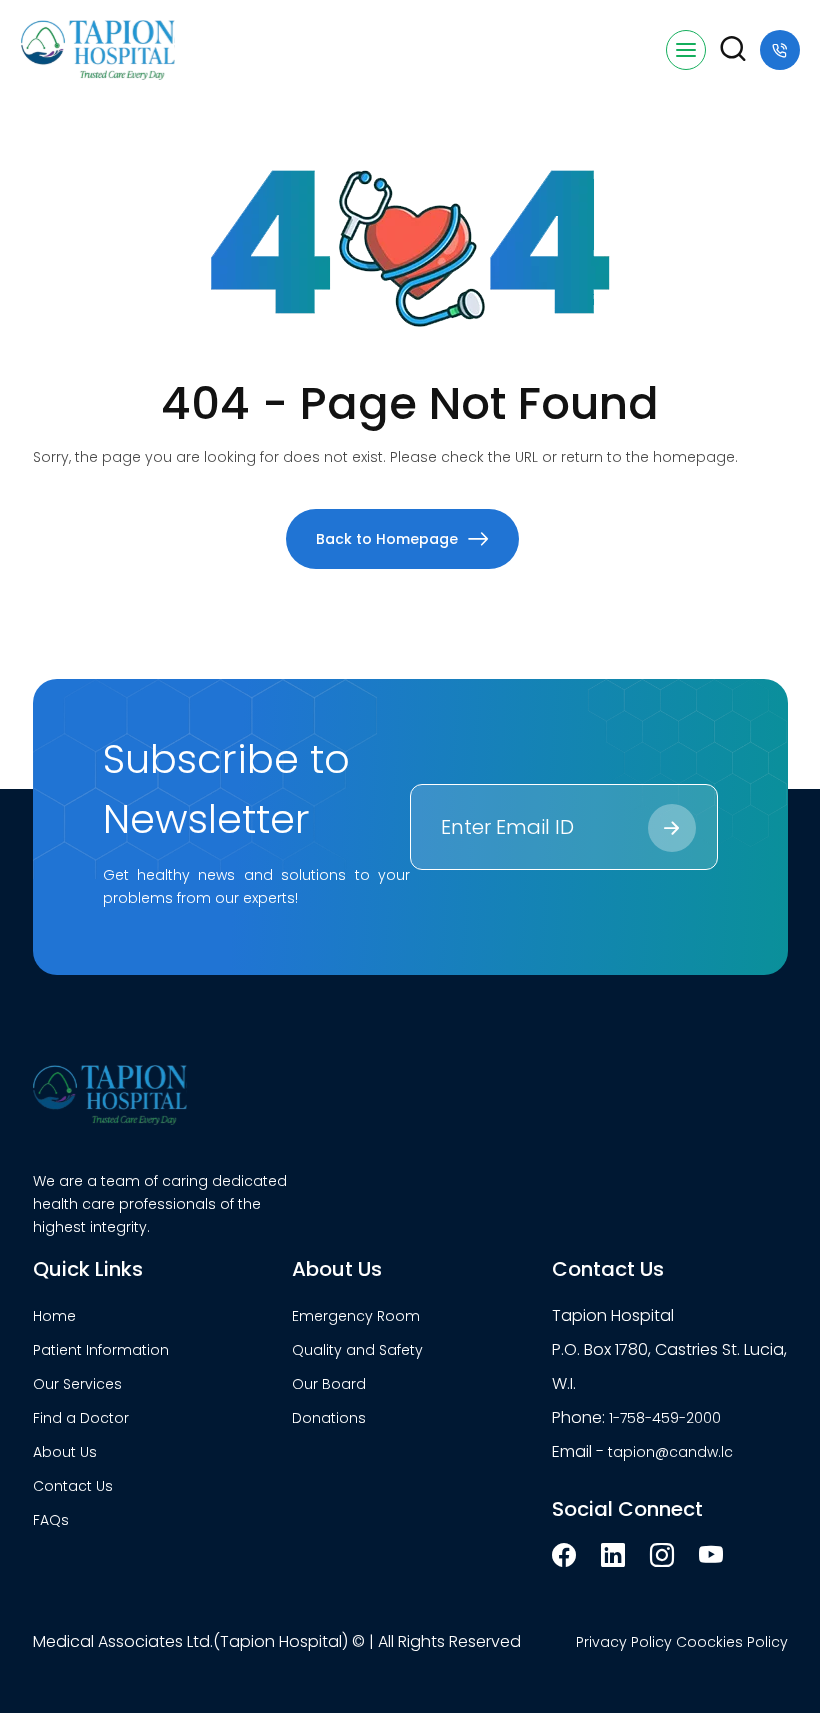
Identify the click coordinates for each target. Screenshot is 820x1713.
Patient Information (101, 1350)
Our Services (77, 1384)
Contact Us (73, 1486)
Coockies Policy (732, 1642)
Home (54, 1316)
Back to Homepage (387, 539)
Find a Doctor (81, 1418)
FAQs (51, 1520)
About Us (65, 1452)
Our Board (329, 1384)
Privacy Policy (624, 1642)
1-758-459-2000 (665, 1418)
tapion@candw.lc (670, 1452)
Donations (329, 1418)
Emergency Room (356, 1316)
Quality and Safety (357, 1350)
